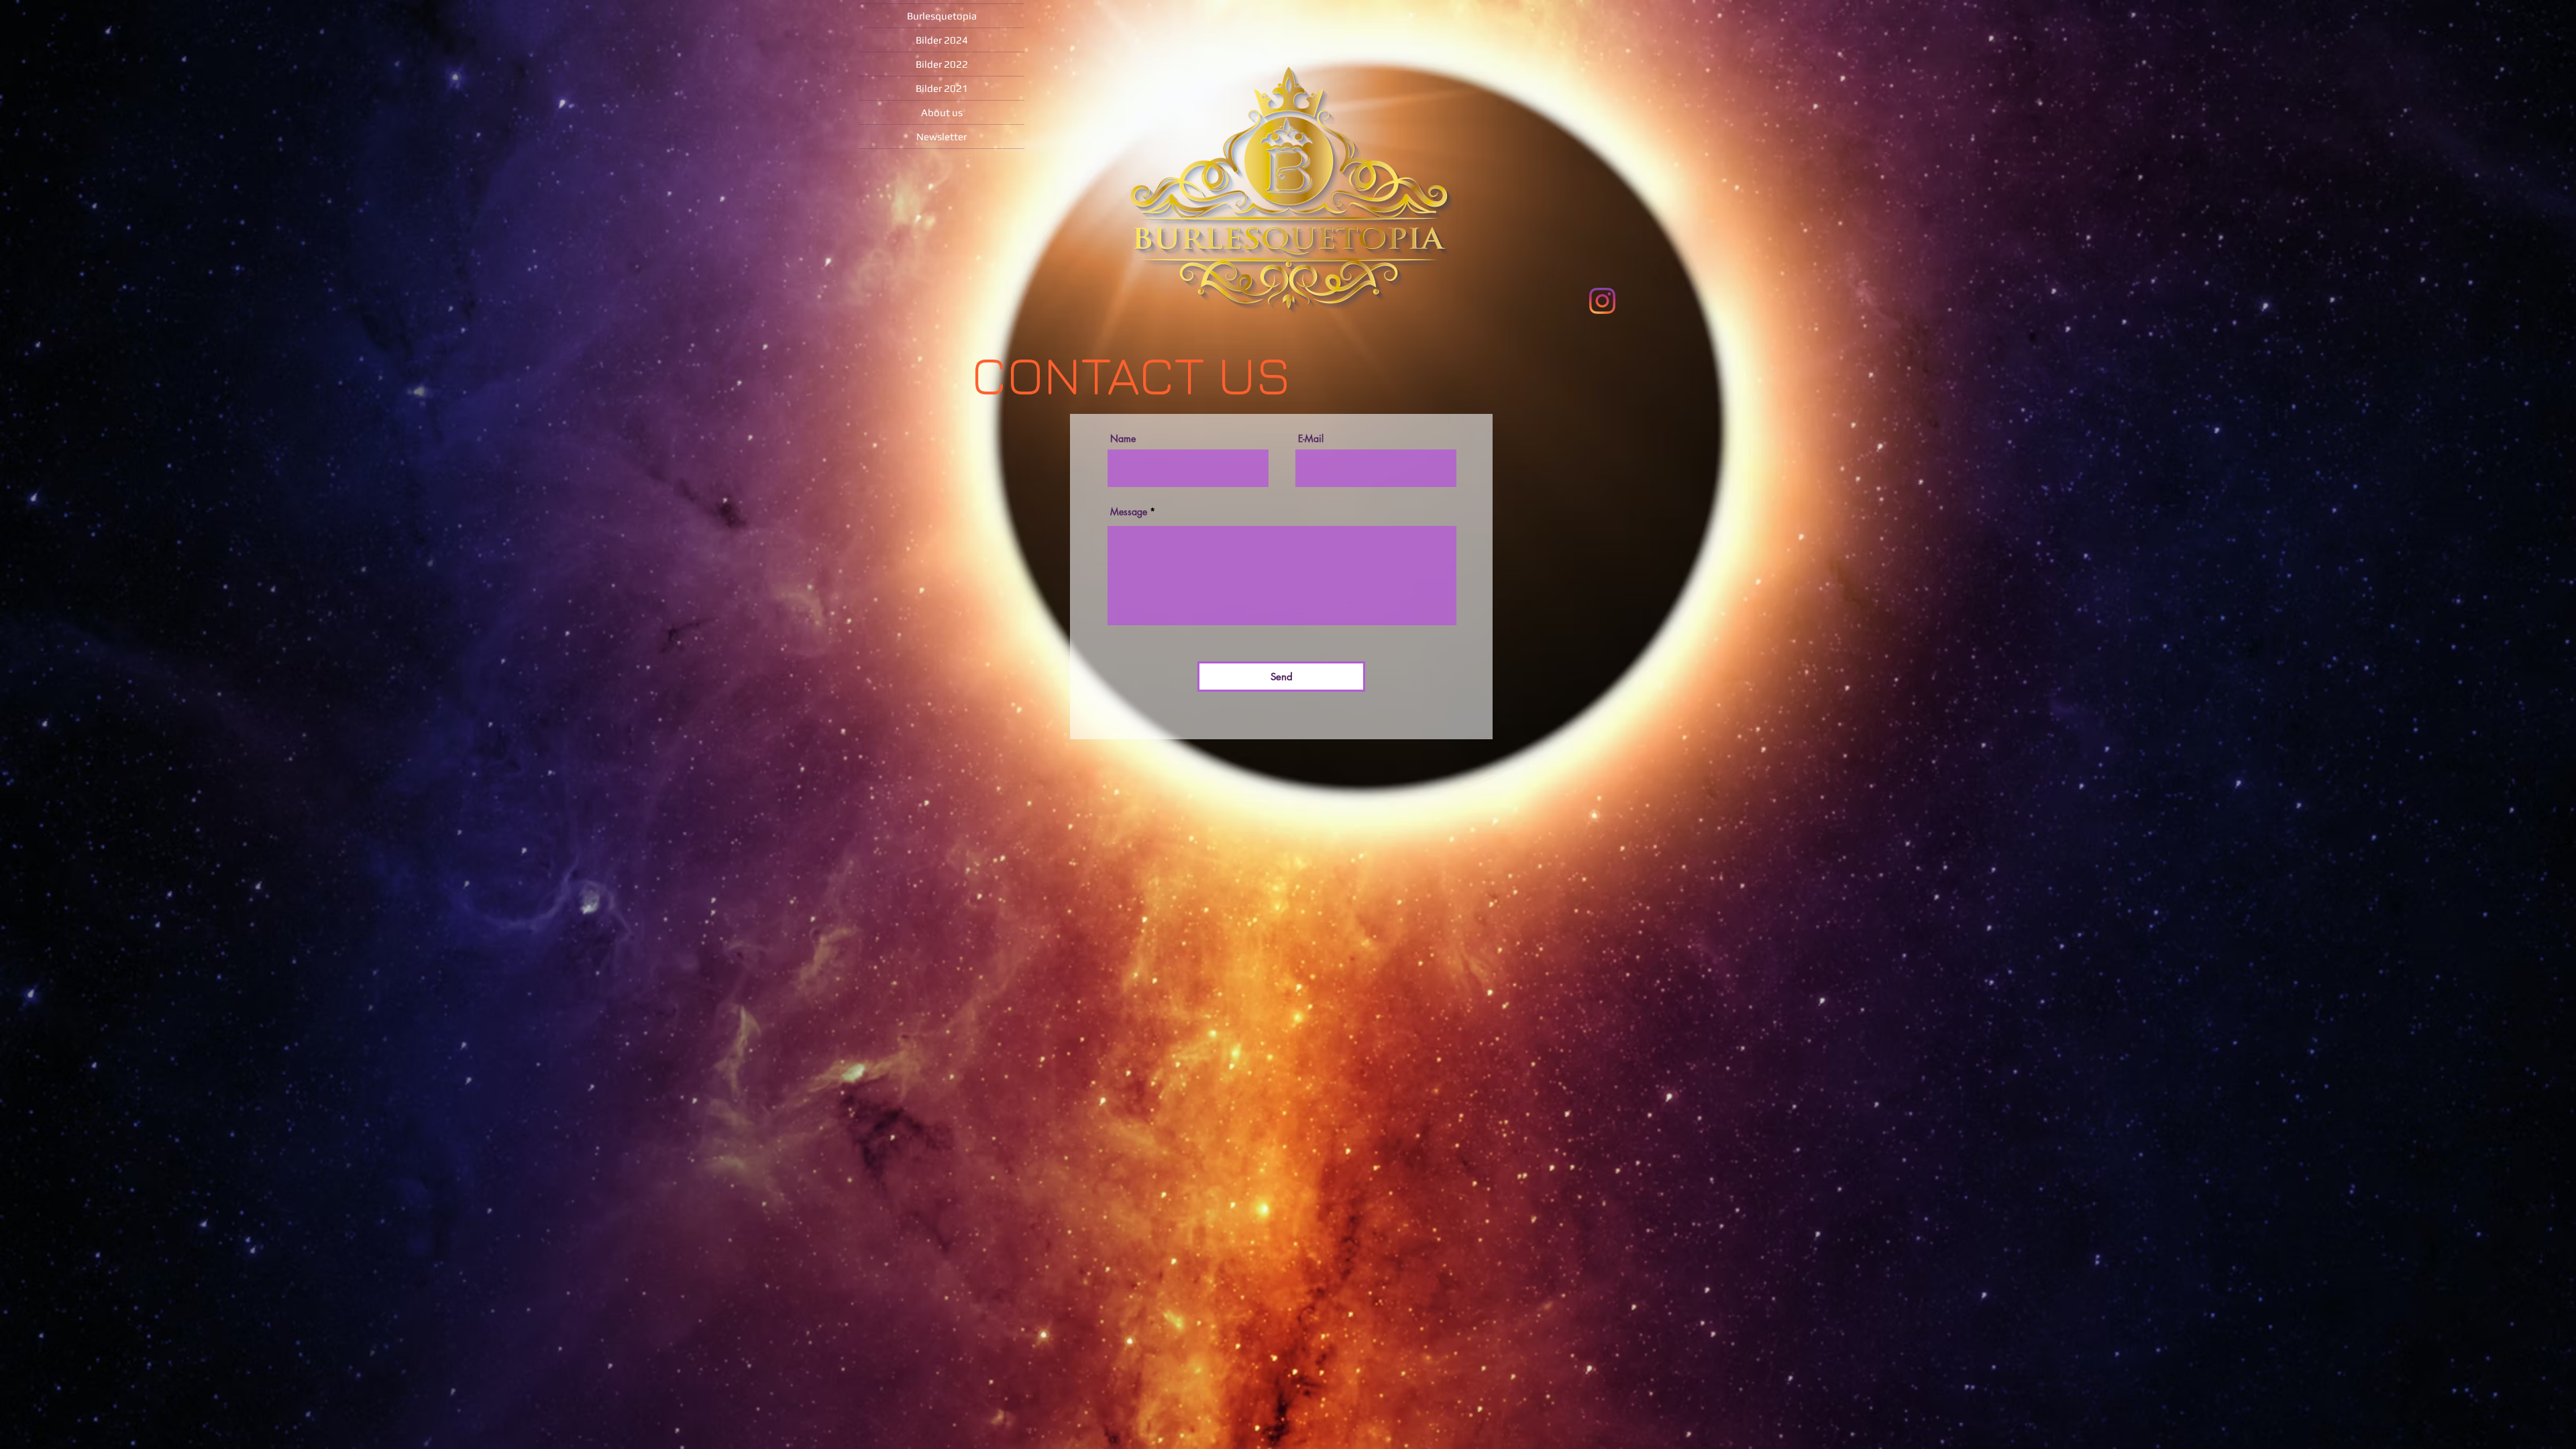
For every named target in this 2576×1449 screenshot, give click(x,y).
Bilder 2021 (942, 88)
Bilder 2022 (942, 64)
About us (942, 112)
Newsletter (942, 137)
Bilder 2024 (942, 40)
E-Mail (1311, 439)
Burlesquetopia (942, 16)
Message (1129, 512)
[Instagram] (1602, 301)
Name (1123, 439)
